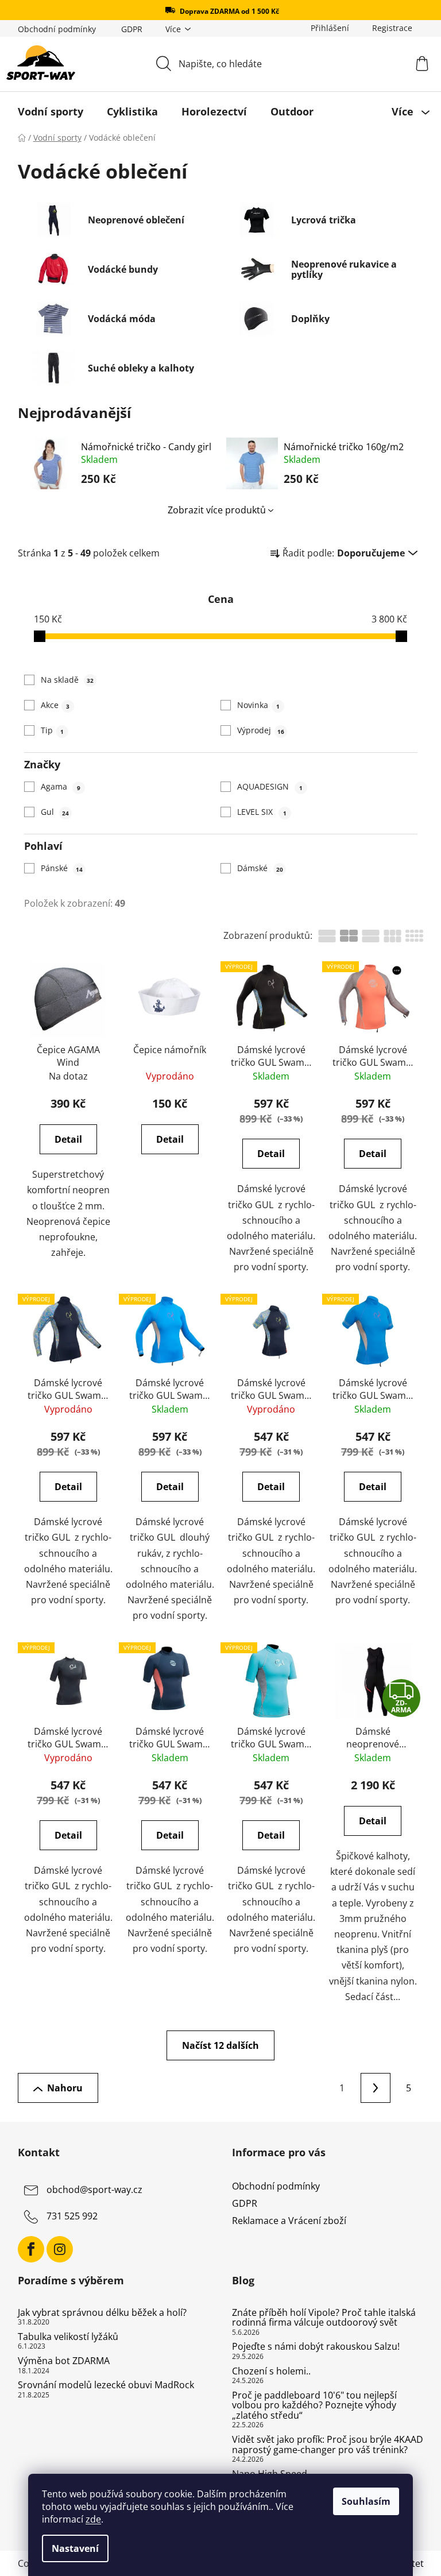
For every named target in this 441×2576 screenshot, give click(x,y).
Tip (52, 730)
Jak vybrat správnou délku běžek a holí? (102, 2313)
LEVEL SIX (262, 812)
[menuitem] (51, 111)
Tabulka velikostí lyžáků (68, 2337)
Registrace (392, 28)
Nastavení (75, 2548)
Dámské (260, 868)
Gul (55, 812)
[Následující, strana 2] (376, 2088)
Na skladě (67, 680)
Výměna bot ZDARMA (64, 2361)
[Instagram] (60, 2249)
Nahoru (65, 2088)
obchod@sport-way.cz (94, 2190)
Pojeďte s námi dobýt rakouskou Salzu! (316, 2347)
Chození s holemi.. (271, 2372)
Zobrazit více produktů (217, 510)
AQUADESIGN (270, 786)
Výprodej (260, 730)
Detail (68, 1139)
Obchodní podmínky (57, 29)
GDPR (132, 29)
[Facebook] (31, 2249)
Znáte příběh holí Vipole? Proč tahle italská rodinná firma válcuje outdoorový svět (324, 2318)
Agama (61, 786)
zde (93, 2519)
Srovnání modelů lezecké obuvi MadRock (106, 2385)
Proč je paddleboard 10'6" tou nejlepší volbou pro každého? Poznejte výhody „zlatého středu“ (314, 2406)
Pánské (62, 868)
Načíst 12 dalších (220, 2045)
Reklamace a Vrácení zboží (289, 2221)
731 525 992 (72, 2216)
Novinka (258, 705)
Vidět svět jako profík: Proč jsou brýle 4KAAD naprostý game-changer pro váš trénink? (328, 2445)
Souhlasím (366, 2501)
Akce (55, 705)
